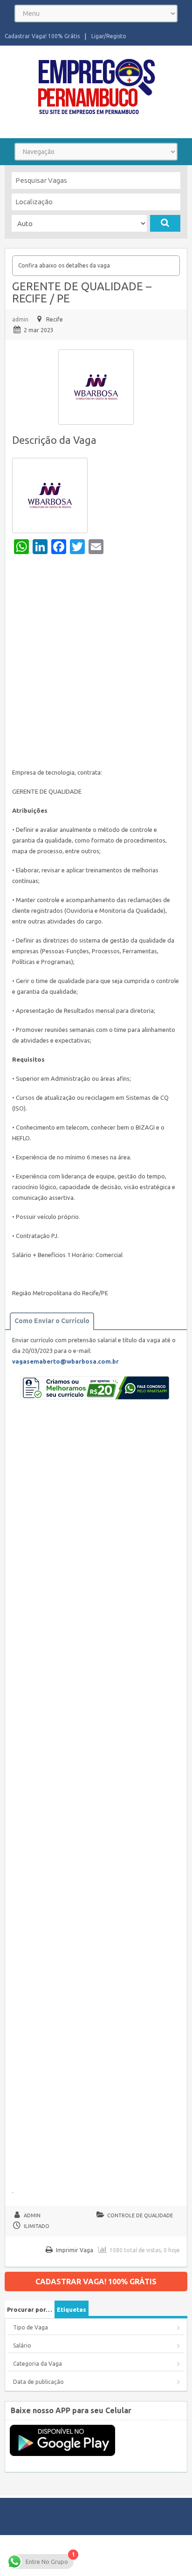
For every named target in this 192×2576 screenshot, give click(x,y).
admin (20, 319)
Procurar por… (30, 2309)
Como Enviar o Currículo (52, 1321)
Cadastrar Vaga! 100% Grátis (42, 36)
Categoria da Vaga (38, 2364)
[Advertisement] (96, 663)
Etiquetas (72, 2309)
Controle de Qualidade (140, 2215)
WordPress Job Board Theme (79, 2555)
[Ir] (165, 223)
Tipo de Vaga (31, 2327)
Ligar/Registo (109, 36)
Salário (22, 2345)
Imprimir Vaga (75, 2250)
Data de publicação (38, 2382)
